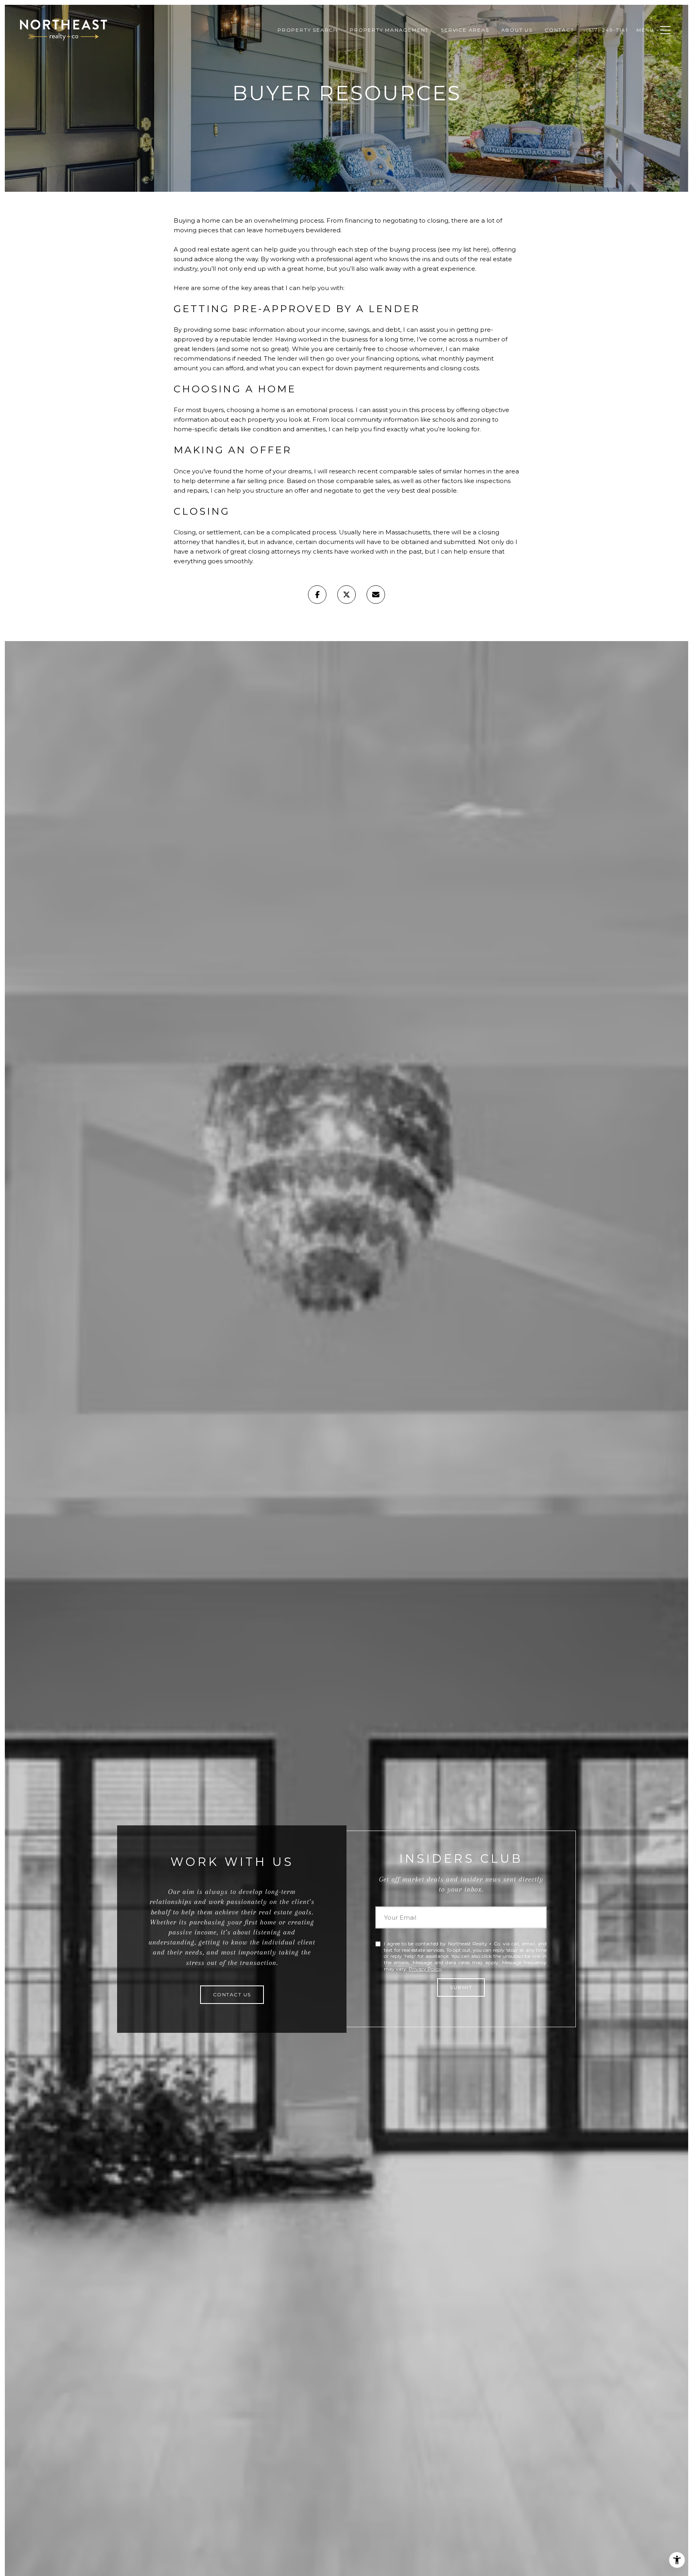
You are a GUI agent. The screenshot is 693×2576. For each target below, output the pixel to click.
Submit (461, 1987)
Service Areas (465, 30)
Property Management (389, 30)
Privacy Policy (425, 1969)
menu (645, 30)
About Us (517, 30)
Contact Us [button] (232, 1994)
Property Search (308, 30)
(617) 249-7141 (607, 30)
